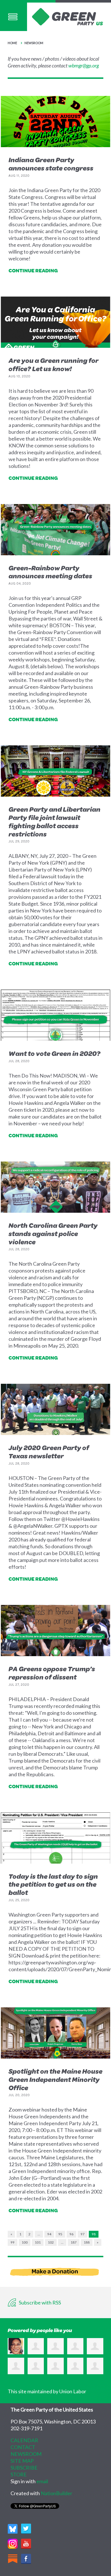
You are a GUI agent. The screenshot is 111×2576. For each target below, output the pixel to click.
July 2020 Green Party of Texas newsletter (49, 1452)
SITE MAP (22, 2461)
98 (94, 2234)
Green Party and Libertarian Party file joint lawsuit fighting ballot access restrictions (55, 821)
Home (12, 43)
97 (83, 2234)
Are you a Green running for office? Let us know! (54, 364)
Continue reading (33, 270)
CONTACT (23, 2447)
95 (60, 2234)
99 (13, 2242)
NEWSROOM (26, 2454)
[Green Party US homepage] (67, 16)
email (42, 2481)
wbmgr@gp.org (84, 65)
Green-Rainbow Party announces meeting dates (50, 572)
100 (25, 2242)
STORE (19, 2474)
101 (38, 2242)
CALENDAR (24, 2440)
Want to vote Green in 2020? (55, 1053)
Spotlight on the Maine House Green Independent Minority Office (55, 2079)
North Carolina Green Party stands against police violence (53, 1233)
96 (71, 2234)
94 (49, 2234)
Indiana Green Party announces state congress (51, 164)
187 (74, 2242)
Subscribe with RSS (39, 2302)
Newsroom (34, 43)
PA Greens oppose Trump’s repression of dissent (52, 1673)
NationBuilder (56, 2493)
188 (87, 2242)
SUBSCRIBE (24, 2468)
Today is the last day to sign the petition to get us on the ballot (53, 1884)
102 (51, 2242)
